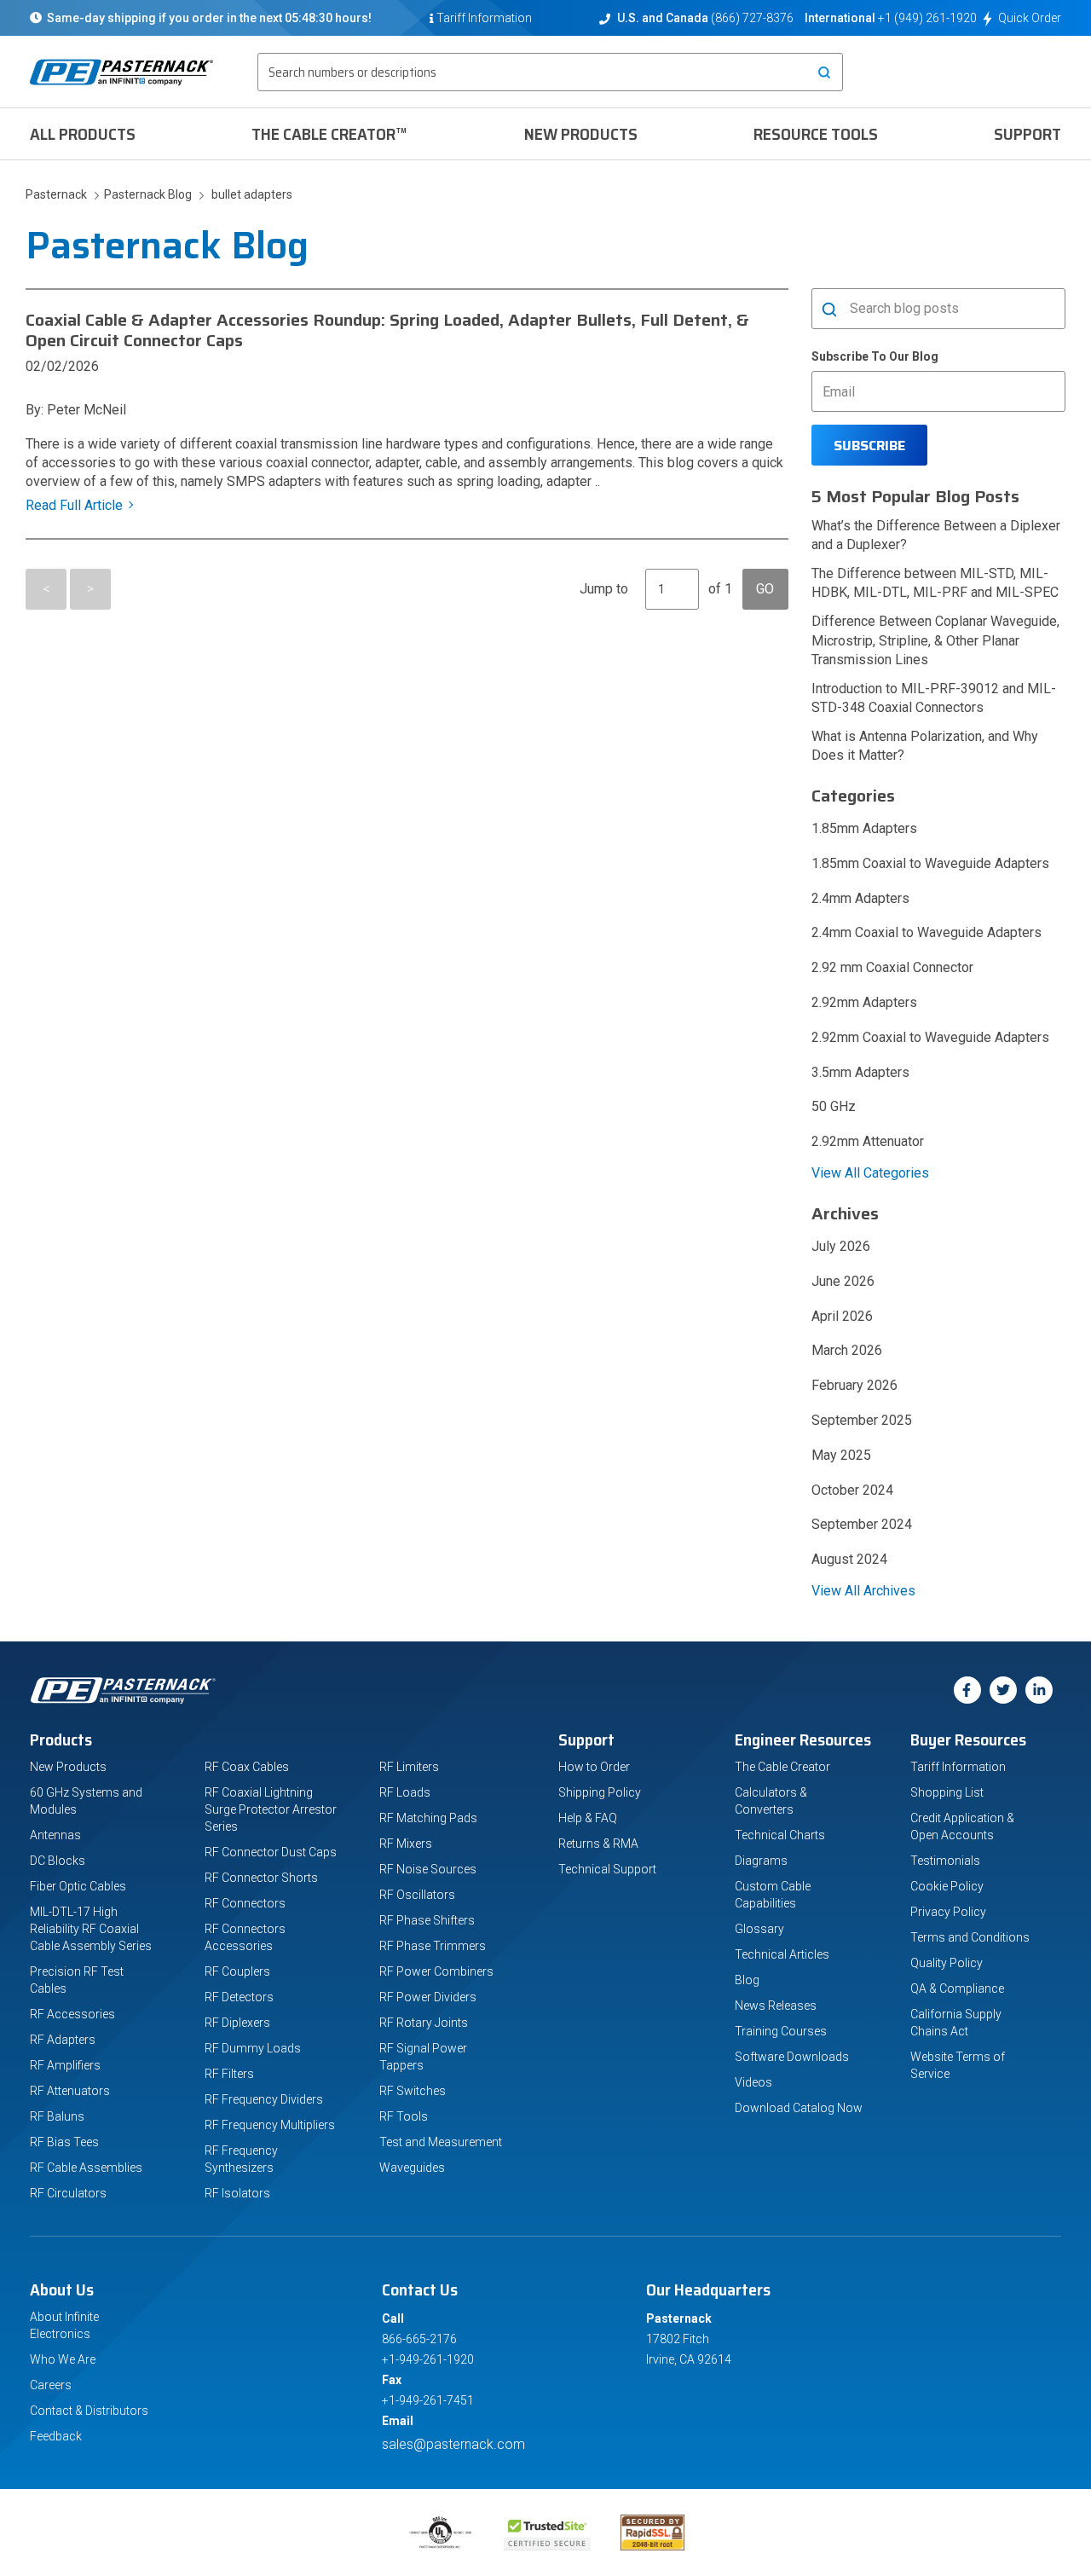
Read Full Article (74, 505)
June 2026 (843, 1281)
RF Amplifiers (65, 2065)
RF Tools (404, 2116)
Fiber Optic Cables (78, 1886)
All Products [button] (83, 134)
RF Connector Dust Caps (271, 1852)
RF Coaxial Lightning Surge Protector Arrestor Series (271, 1809)
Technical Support (607, 1869)
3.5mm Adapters (860, 1072)
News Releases (776, 2006)
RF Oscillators (417, 1895)
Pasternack (58, 194)
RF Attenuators (70, 2091)
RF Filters (229, 2074)
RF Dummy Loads (253, 2048)
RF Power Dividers (428, 1997)
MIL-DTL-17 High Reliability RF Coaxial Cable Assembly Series (91, 1929)
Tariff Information (958, 1767)
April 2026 (842, 1316)
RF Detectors (239, 1997)
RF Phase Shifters (427, 1920)
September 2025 (862, 1420)
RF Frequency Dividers (264, 2099)
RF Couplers (237, 1971)
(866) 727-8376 (752, 18)
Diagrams (761, 1861)
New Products (581, 134)
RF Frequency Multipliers (270, 2125)
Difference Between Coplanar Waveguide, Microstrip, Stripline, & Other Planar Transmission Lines (935, 640)
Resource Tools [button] (816, 134)
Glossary (759, 1929)
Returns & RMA (598, 1844)
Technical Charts (780, 1835)
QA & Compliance (957, 1988)
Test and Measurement (441, 2142)
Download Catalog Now (799, 2108)
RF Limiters (409, 1767)
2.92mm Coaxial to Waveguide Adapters (930, 1037)
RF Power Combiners (436, 1971)
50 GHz (834, 1106)
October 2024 (852, 1490)
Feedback (56, 2436)
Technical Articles (782, 1954)
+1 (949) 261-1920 (927, 18)
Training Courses (781, 2031)
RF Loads (405, 1792)
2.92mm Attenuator (868, 1141)
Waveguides (412, 2168)
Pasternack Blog (145, 194)
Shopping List (947, 1792)
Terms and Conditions (970, 1937)
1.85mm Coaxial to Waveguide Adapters (930, 863)
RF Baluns (57, 2116)
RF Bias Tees (64, 2142)
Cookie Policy (947, 1886)
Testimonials (945, 1861)
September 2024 (862, 1524)
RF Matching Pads (428, 1818)
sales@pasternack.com (453, 2444)
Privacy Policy (948, 1912)
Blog (747, 1980)
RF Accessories (72, 2014)
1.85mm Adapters (864, 828)
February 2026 (854, 1385)
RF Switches (413, 2091)
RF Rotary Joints (424, 2023)
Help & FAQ (588, 1818)
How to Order (594, 1767)
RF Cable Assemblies (86, 2168)
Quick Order (1030, 18)
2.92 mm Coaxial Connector (892, 967)
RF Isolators (237, 2193)
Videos (753, 2082)
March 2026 (847, 1350)
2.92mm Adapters (864, 1002)
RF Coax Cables (247, 1767)
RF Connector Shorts (261, 1878)
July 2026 (841, 1246)
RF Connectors (245, 1903)
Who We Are (63, 2359)
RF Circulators (68, 2193)
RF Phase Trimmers (433, 1946)
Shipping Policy (600, 1792)
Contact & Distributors (89, 2411)
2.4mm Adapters (860, 898)
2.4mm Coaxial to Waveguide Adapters (926, 932)
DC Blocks (58, 1861)
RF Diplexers (237, 2023)
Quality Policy (947, 1963)
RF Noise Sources (428, 1869)
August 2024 (849, 1559)
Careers (51, 2385)
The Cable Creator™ (329, 134)
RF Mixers (406, 1844)
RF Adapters (63, 2040)
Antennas (55, 1835)
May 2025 (841, 1455)
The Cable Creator (782, 1767)
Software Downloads (792, 2057)
